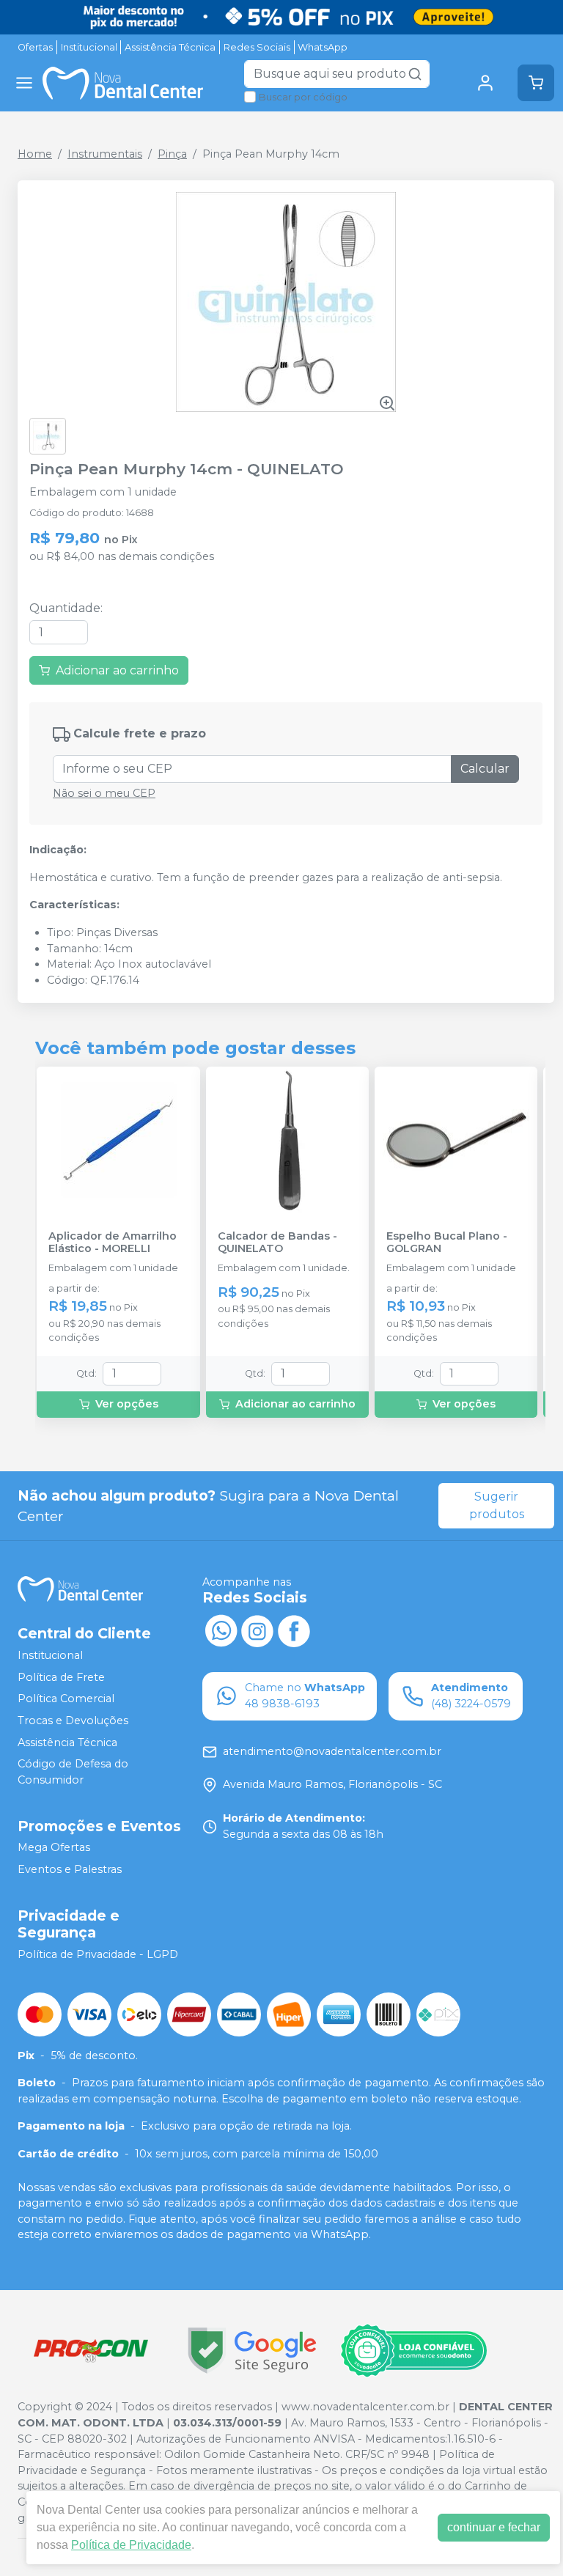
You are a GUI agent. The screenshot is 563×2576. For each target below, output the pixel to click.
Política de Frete (61, 1677)
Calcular (485, 769)
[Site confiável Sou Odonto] (413, 2351)
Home (35, 154)
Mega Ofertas (54, 1848)
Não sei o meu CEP (104, 793)
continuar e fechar (494, 2527)
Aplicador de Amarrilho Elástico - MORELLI (113, 1243)
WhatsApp (323, 47)
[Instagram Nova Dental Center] (257, 1630)
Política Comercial (66, 1699)
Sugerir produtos (497, 1505)
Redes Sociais (257, 47)
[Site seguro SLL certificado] (252, 2351)
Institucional (89, 47)
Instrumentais (105, 154)
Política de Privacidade (131, 2545)
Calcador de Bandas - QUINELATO (277, 1243)
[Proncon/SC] (91, 2351)
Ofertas (35, 47)
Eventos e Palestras (70, 1869)
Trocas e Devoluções (73, 1721)
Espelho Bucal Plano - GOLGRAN (447, 1243)
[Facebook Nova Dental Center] (294, 1630)
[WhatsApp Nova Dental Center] (221, 1630)
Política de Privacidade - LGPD (98, 1954)
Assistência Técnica (170, 47)
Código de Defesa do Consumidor (73, 1772)
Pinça (172, 154)
